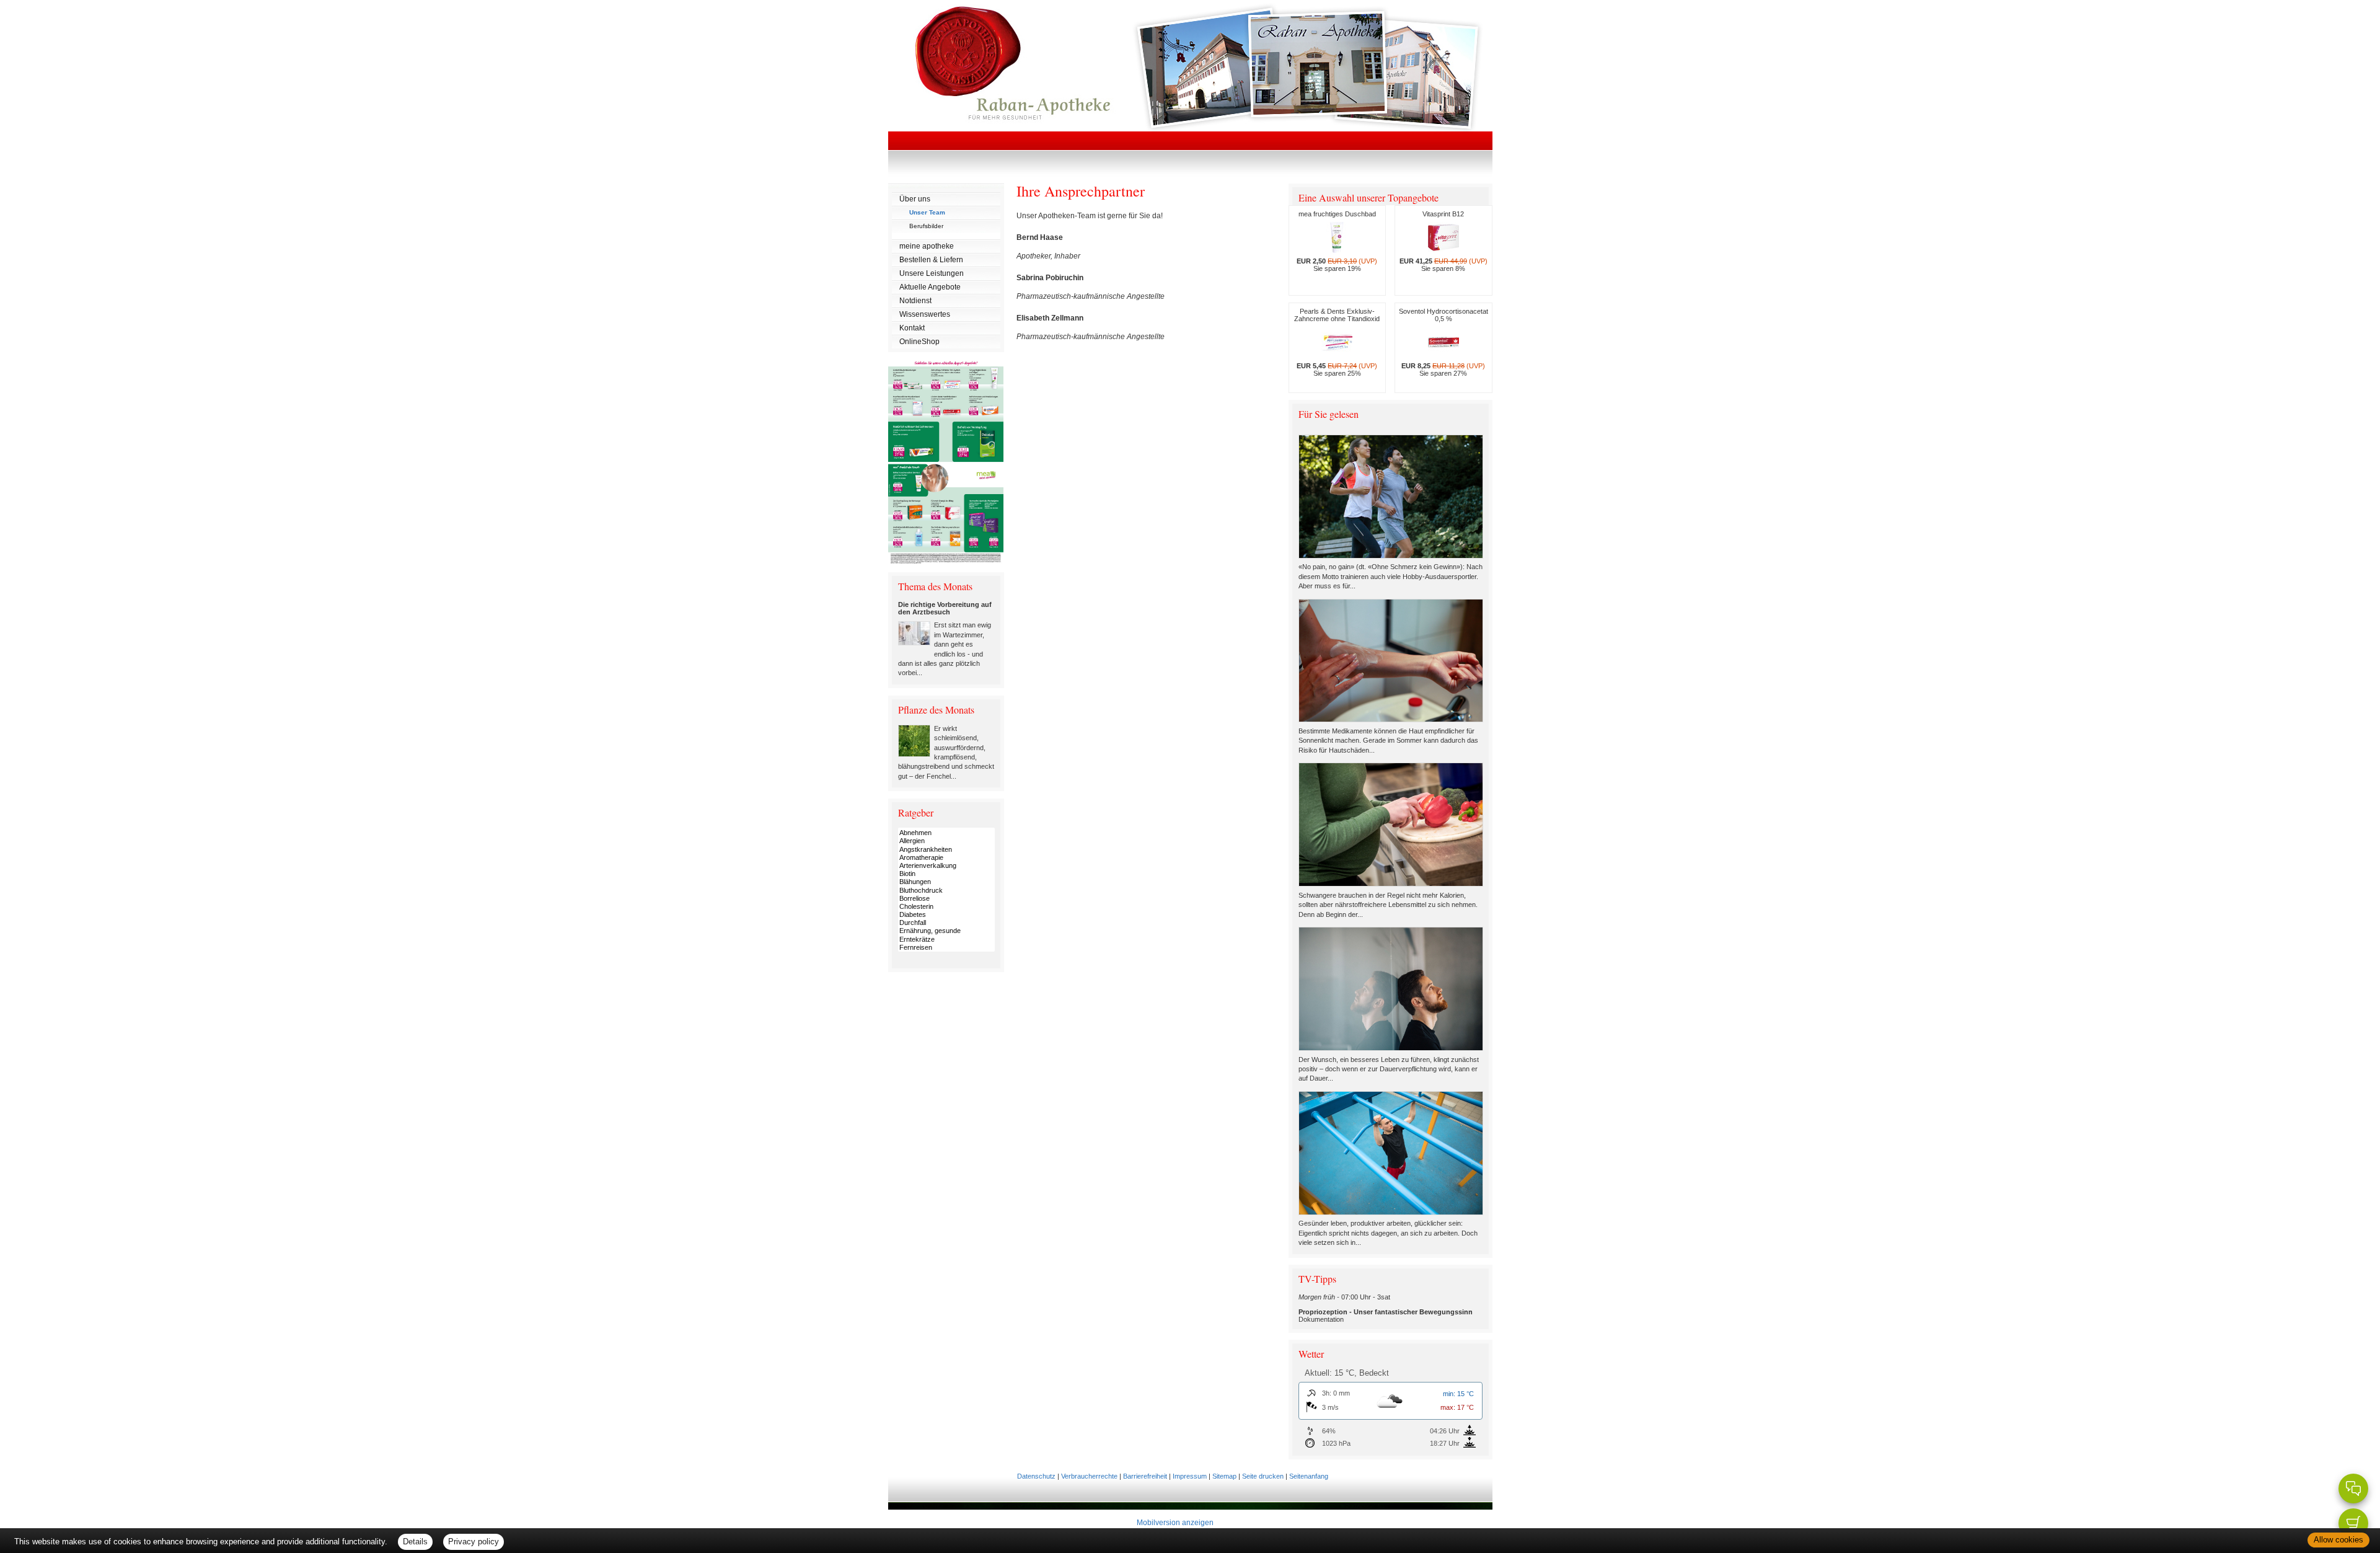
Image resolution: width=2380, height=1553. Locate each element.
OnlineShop (919, 342)
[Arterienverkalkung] (946, 866)
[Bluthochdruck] (946, 891)
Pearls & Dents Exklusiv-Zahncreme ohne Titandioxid (1337, 342)
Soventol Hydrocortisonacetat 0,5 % (1443, 342)
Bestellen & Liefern (931, 260)
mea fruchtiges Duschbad (1337, 241)
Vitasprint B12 (1443, 241)
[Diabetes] (946, 915)
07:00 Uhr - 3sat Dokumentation (1386, 1308)
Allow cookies (2338, 1540)
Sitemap (1224, 1476)
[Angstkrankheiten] (946, 850)
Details (415, 1542)
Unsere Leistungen (932, 273)
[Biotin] (946, 874)
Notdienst (915, 301)
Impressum (1190, 1476)
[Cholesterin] (946, 907)
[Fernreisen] (946, 948)
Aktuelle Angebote (930, 287)
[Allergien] (946, 841)
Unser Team (927, 212)
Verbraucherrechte (1089, 1476)
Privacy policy (474, 1542)
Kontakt (912, 328)
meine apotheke (927, 246)
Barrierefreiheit (1145, 1476)
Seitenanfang (1309, 1476)
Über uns (915, 199)
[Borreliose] (946, 899)
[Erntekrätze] (946, 940)
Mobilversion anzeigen (1175, 1523)
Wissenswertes (925, 314)
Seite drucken (1263, 1476)
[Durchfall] (946, 923)
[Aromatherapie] (946, 858)
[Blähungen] (946, 882)
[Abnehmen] (946, 833)
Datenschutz (1036, 1476)
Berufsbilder (926, 226)
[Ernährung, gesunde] (946, 931)
